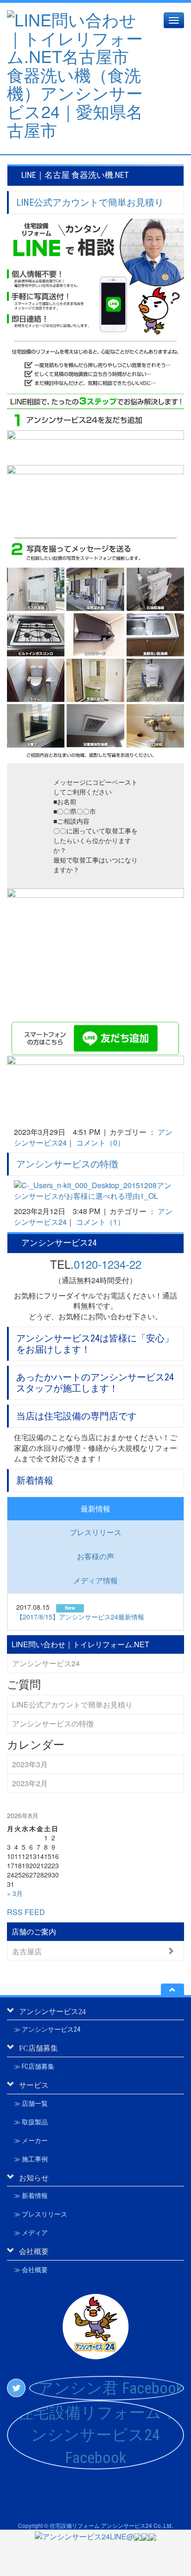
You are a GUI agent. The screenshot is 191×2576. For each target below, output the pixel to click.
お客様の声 (95, 1556)
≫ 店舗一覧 (31, 2104)
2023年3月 (30, 1764)
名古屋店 (27, 1951)
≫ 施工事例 (31, 2159)
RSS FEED (26, 1912)
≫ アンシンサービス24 (47, 2029)
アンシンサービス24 (46, 1663)
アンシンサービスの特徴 (67, 1164)
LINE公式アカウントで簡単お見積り (90, 202)
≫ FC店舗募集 (34, 2066)
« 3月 (15, 1893)
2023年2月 (30, 1783)
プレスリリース (95, 1532)
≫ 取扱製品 (31, 2122)
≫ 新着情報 (31, 2196)
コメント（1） (100, 1222)
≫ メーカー (31, 2141)
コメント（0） (100, 1143)
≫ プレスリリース (41, 2214)
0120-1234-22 (108, 1264)
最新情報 (95, 1508)
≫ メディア (31, 2233)
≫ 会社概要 (31, 2270)
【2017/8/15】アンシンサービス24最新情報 (80, 1617)
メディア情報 (95, 1580)
